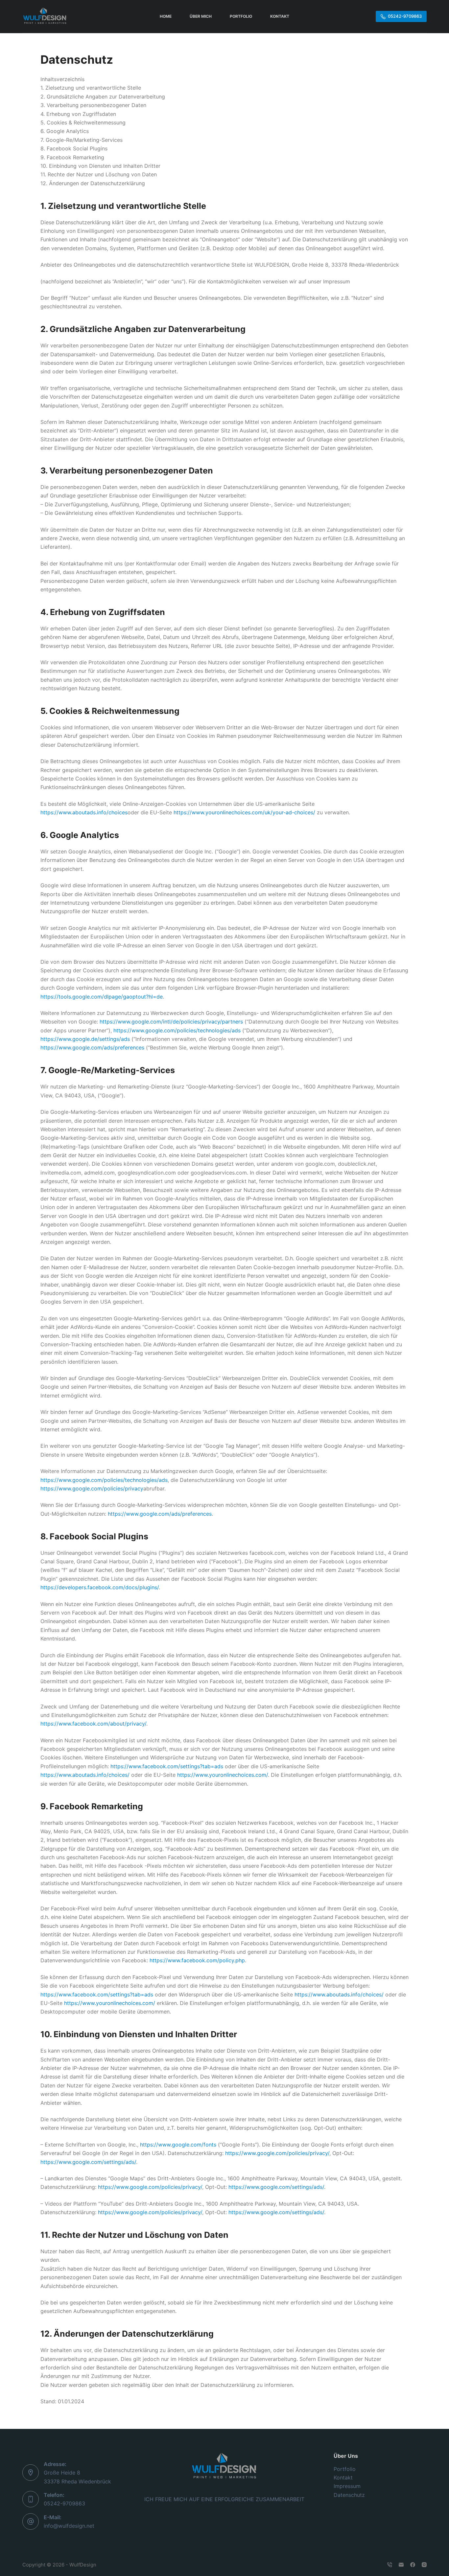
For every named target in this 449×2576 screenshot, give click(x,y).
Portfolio (345, 2469)
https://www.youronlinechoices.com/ (223, 1775)
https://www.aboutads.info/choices (84, 812)
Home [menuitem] (166, 16)
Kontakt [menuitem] (280, 16)
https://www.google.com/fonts (178, 2145)
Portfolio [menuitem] (241, 16)
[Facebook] (413, 2565)
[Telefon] (390, 2565)
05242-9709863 (405, 16)
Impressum (347, 2486)
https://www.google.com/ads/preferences (92, 1047)
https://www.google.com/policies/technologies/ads (177, 1030)
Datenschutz (349, 2495)
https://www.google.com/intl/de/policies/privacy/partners (171, 1022)
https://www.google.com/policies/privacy (92, 1488)
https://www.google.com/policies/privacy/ (277, 2153)
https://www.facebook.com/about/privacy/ (93, 1724)
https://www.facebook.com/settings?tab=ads (167, 1766)
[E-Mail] (401, 2565)
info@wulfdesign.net (69, 2526)
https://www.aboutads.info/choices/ (85, 1775)
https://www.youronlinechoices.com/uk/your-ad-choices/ (244, 812)
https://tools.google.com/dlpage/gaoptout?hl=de (102, 997)
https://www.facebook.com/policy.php (197, 1960)
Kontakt (343, 2477)
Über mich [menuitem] (201, 16)
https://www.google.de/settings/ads (85, 1039)
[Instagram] (424, 2565)
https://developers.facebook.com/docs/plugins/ (100, 1587)
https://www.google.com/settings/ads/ (88, 2162)
